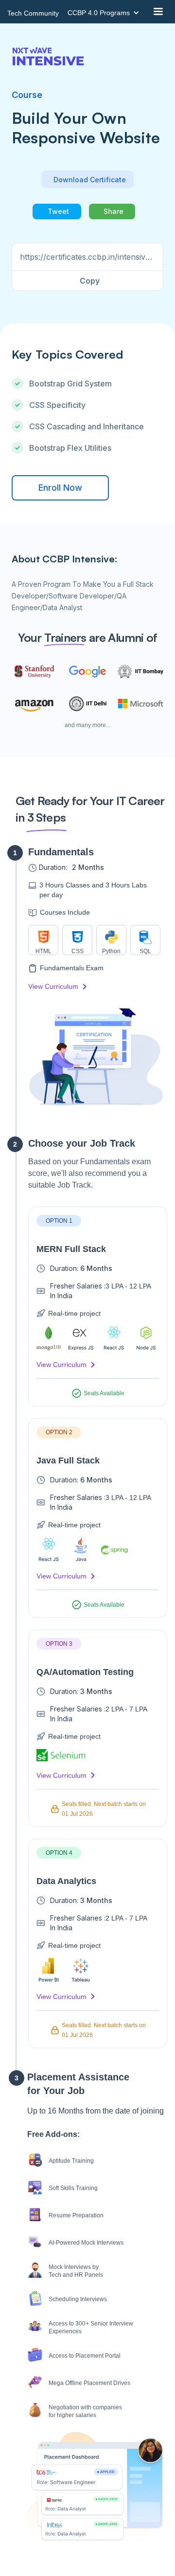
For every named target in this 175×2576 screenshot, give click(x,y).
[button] (106, 13)
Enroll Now (60, 488)
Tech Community (33, 13)
